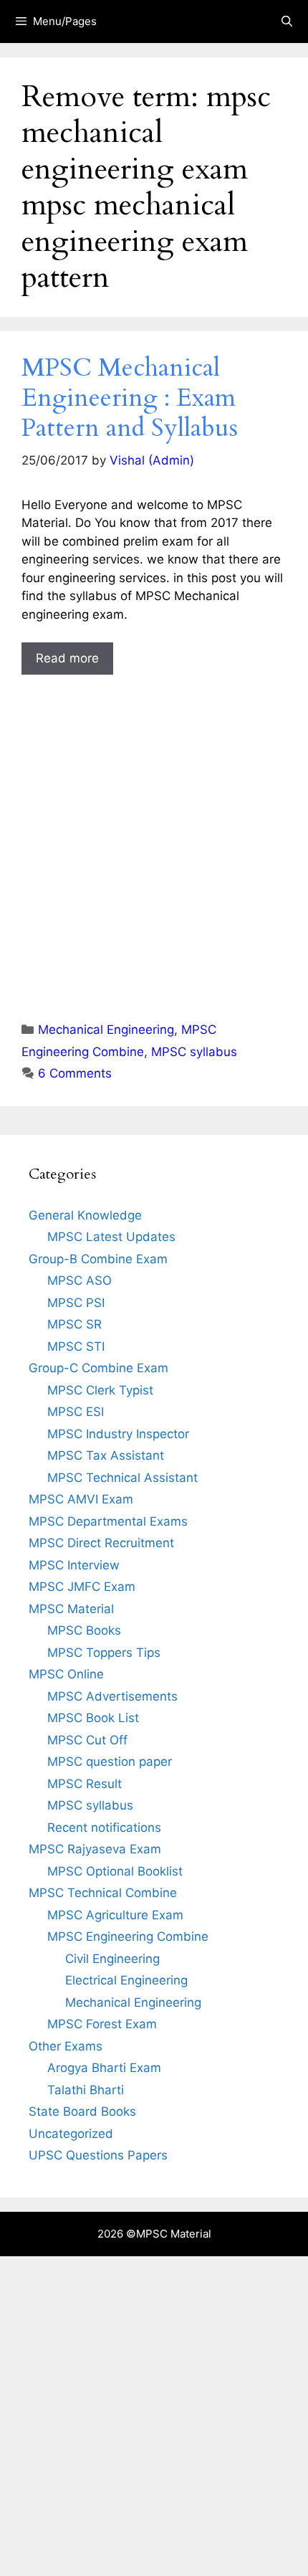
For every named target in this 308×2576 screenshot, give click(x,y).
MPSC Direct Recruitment (101, 1543)
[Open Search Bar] (287, 22)
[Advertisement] (154, 835)
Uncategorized (71, 2134)
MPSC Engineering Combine (128, 1936)
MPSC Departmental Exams (108, 1521)
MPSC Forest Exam (102, 2024)
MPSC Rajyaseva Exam (95, 1849)
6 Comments (75, 1073)
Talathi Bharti (86, 2090)
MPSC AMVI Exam (81, 1499)
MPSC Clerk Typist (100, 1390)
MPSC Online (66, 1674)
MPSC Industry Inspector (118, 1434)
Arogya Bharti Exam (104, 2068)
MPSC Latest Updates (111, 1237)
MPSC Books (84, 1630)
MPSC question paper (110, 1762)
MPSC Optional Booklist (115, 1871)
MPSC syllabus (194, 1052)
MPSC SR (74, 1324)
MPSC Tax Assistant (106, 1455)
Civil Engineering (112, 1959)
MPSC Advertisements (112, 1696)
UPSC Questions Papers (98, 2155)
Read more (67, 658)
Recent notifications (104, 1828)
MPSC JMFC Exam (82, 1587)
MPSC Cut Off (87, 1740)
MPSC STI (76, 1346)
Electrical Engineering (126, 1980)
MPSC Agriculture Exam (115, 1915)
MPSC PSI (76, 1303)
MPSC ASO (80, 1280)
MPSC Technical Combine (103, 1893)
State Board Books (82, 2111)
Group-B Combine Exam (98, 1259)
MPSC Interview (74, 1565)
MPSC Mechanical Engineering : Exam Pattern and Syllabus (130, 398)
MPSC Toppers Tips (104, 1653)
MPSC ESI (76, 1412)
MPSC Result (85, 1784)
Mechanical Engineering (106, 1030)
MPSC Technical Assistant (122, 1478)
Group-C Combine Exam (98, 1368)
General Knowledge (85, 1215)
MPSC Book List (93, 1718)
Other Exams (66, 2046)
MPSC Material (71, 1609)
